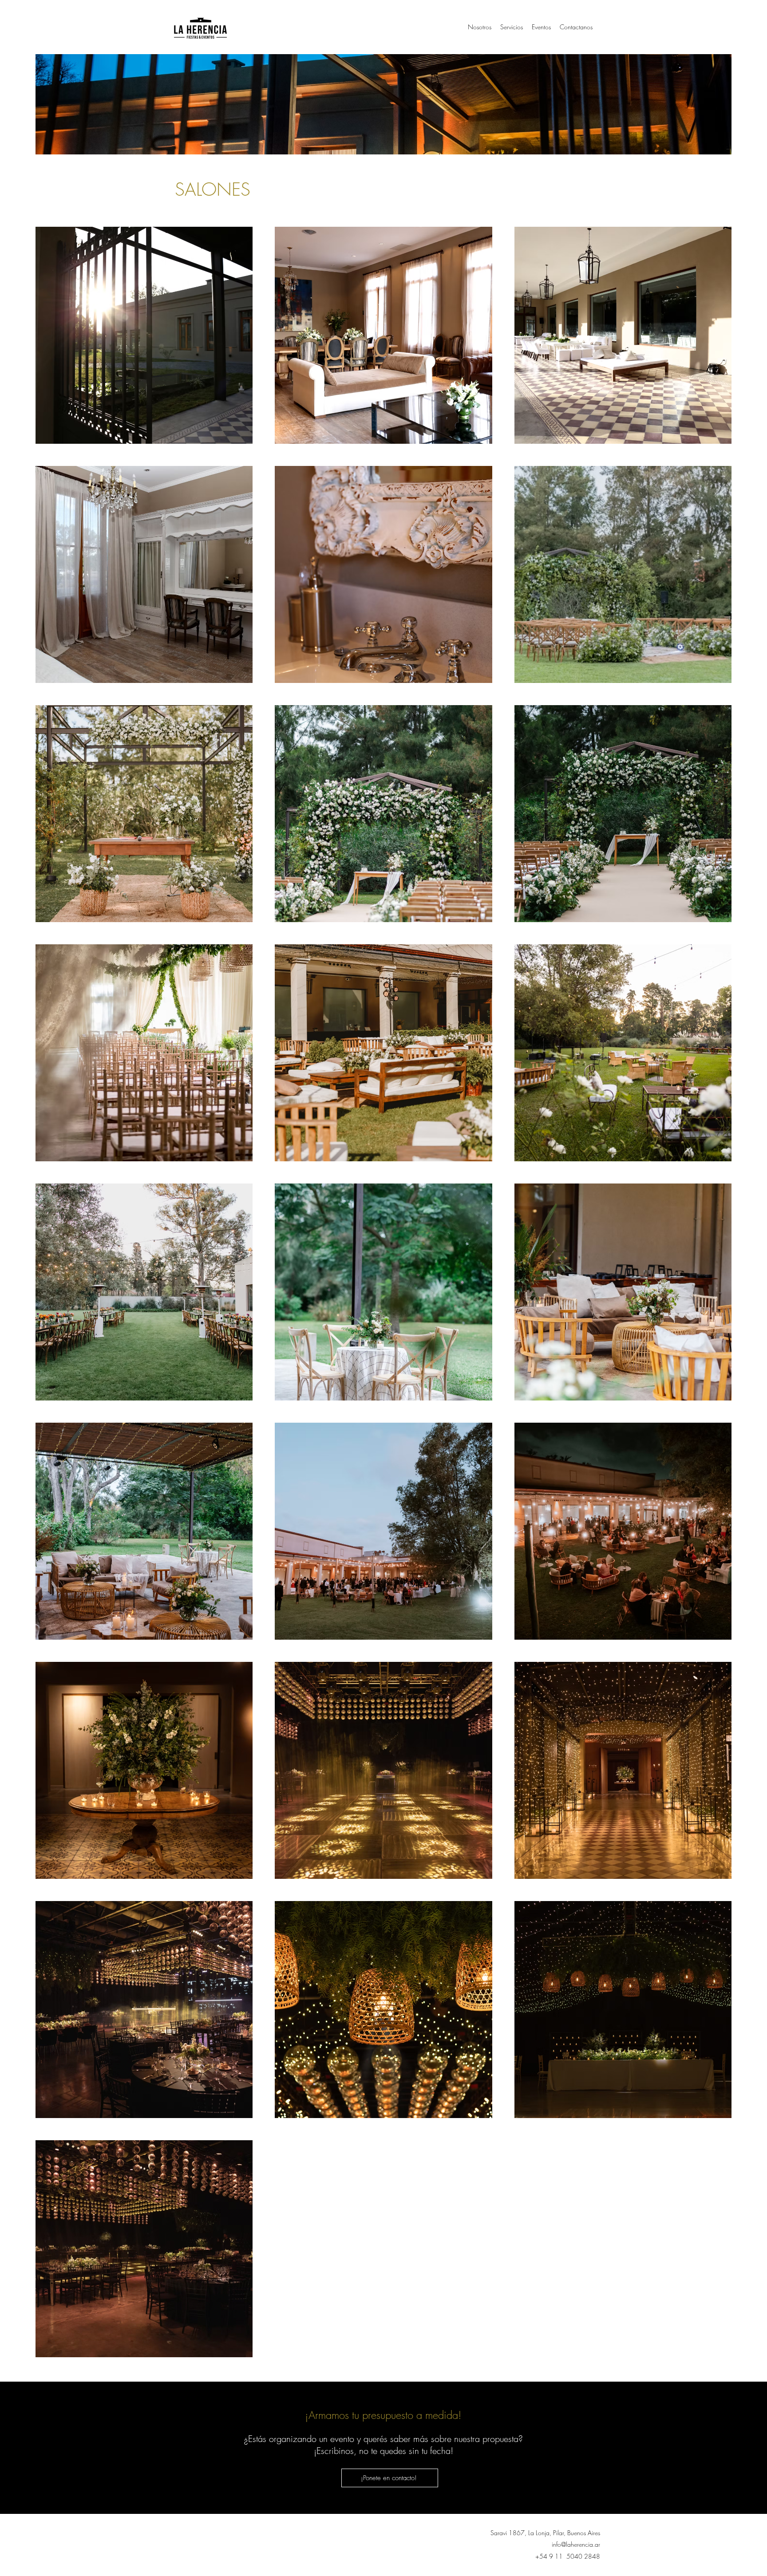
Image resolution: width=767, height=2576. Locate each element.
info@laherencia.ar (576, 2544)
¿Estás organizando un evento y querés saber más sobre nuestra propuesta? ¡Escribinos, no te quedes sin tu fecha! (383, 2445)
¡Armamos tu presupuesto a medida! (383, 2415)
